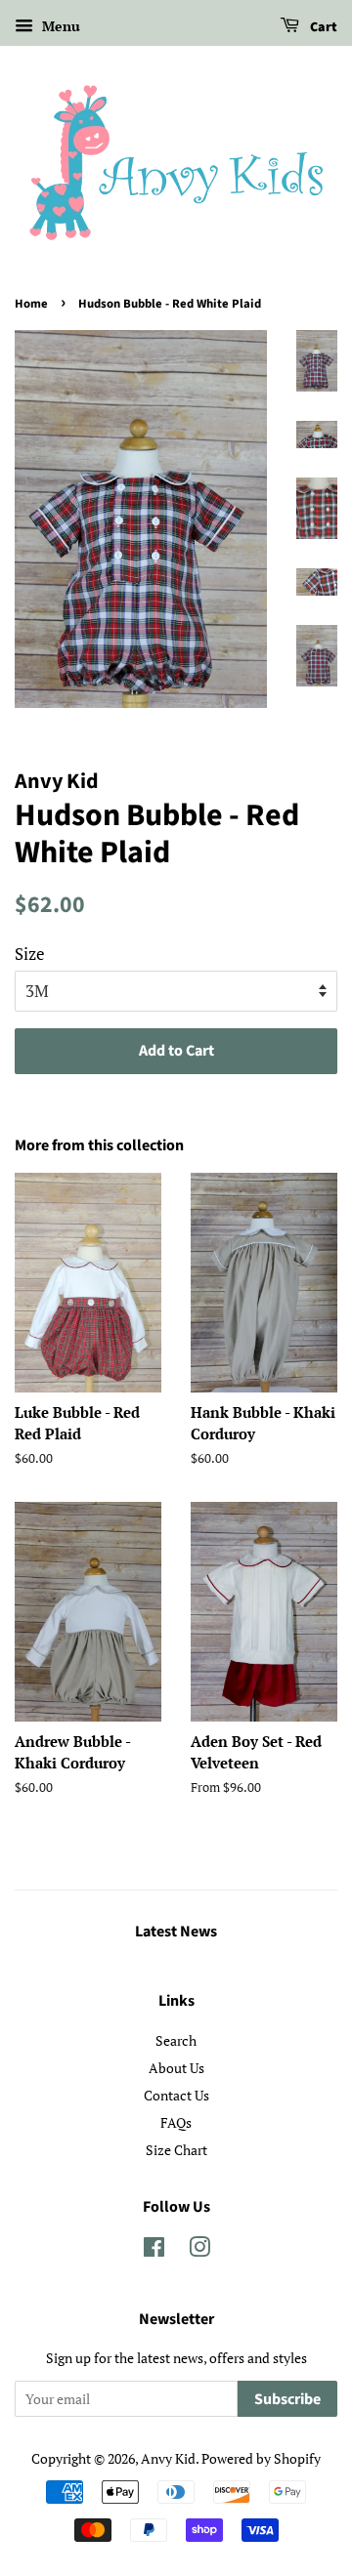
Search (176, 2040)
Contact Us (176, 2095)
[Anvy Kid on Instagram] (199, 2250)
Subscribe (287, 2399)
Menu (59, 26)
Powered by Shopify (261, 2458)
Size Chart (176, 2150)
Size (30, 954)
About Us (176, 2068)
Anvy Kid (168, 2458)
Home (31, 304)
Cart (322, 27)
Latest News (176, 1932)
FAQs (176, 2122)
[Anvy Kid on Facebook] (154, 2250)
